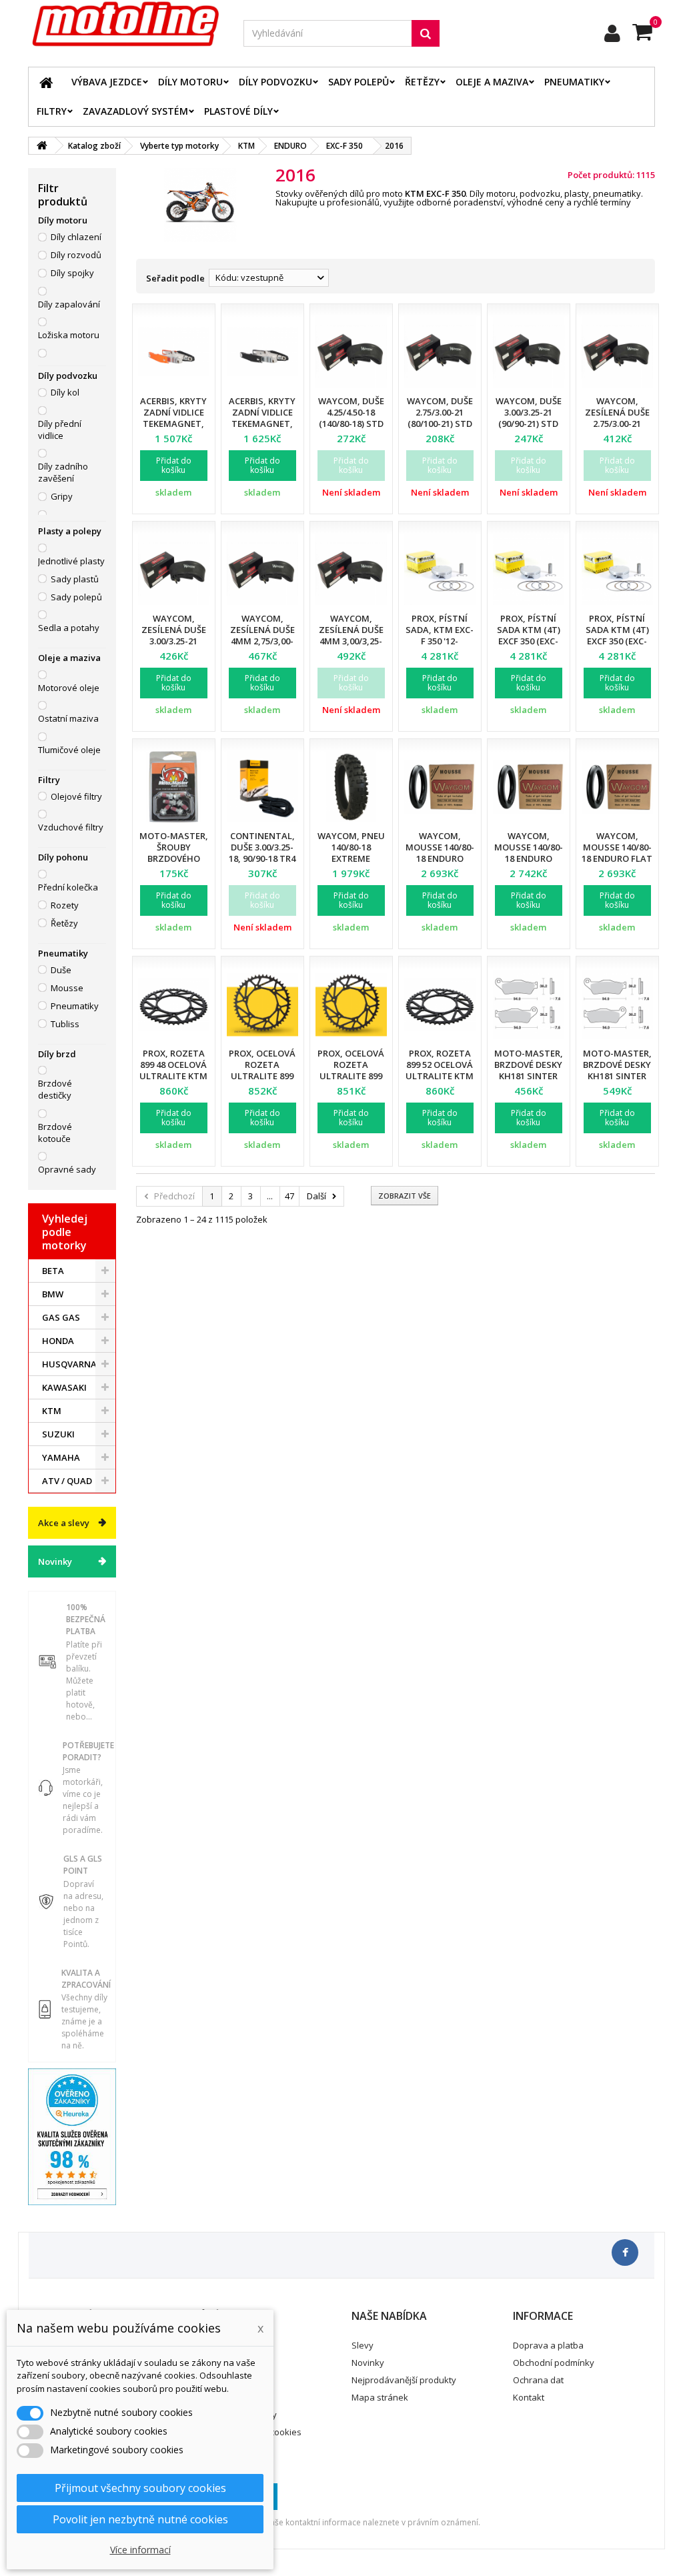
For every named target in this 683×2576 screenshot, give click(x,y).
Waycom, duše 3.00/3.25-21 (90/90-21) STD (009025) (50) (529, 418)
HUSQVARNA (69, 1364)
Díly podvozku (275, 82)
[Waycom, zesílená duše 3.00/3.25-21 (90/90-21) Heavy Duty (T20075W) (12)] (174, 569)
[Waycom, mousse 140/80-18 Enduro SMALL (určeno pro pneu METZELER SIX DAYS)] (529, 787)
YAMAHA (61, 1457)
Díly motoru (190, 82)
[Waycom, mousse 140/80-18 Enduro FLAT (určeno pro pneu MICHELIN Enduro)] (617, 787)
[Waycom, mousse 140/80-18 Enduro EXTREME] (440, 787)
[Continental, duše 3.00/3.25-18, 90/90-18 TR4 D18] (262, 787)
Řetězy (422, 82)
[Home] (46, 82)
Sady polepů (359, 82)
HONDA (58, 1341)
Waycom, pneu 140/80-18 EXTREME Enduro (351, 853)
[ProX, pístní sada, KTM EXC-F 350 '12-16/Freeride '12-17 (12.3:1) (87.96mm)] (440, 569)
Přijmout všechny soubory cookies (140, 2488)
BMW (53, 1294)
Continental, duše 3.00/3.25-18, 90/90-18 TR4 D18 (262, 853)
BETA (53, 1271)
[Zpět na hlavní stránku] (42, 146)
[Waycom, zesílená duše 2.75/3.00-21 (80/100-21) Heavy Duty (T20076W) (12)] (617, 352)
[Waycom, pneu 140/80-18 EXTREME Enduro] (351, 787)
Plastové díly (238, 111)
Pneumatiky (574, 82)
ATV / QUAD (67, 1481)
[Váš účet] (612, 33)
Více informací (140, 2550)
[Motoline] (126, 24)
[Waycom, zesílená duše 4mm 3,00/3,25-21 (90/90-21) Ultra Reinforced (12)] (351, 569)
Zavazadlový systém (135, 111)
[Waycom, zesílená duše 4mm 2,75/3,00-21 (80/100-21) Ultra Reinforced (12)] (262, 569)
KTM (52, 1411)
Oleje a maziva (492, 82)
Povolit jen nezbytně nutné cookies (140, 2519)
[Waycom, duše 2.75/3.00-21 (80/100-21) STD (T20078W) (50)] (440, 352)
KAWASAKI (64, 1387)
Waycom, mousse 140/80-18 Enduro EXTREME (440, 853)
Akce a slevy (64, 1523)
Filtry (52, 111)
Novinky (55, 1561)
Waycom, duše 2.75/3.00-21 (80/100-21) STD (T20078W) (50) (440, 418)
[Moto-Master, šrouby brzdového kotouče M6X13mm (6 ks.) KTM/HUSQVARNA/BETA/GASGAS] (174, 787)
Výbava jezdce (107, 82)
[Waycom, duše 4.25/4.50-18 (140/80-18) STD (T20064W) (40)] (351, 352)
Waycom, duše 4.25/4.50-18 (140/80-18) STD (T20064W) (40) (351, 418)
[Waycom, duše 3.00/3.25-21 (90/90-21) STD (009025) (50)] (529, 352)
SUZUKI (58, 1434)
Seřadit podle (175, 278)
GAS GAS (61, 1317)
